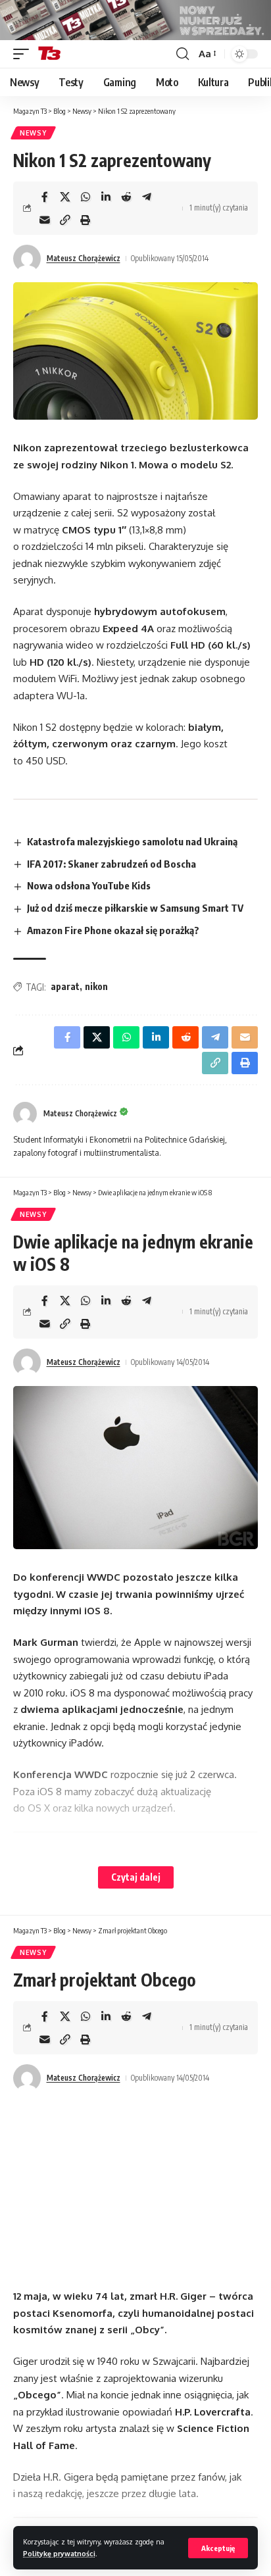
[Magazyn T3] (49, 54)
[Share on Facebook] (45, 197)
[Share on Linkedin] (106, 197)
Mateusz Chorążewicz (84, 258)
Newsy (33, 133)
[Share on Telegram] (147, 197)
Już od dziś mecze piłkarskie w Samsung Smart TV (135, 908)
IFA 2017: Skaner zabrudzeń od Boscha (111, 864)
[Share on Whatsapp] (86, 197)
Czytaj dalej (136, 1877)
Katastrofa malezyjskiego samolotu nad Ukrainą (132, 841)
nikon (96, 986)
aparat (65, 986)
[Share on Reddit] (126, 197)
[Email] (45, 220)
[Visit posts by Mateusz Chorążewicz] (27, 259)
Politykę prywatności (59, 2553)
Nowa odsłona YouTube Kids (89, 885)
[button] (218, 2548)
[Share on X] (65, 197)
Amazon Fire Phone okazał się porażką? (113, 930)
